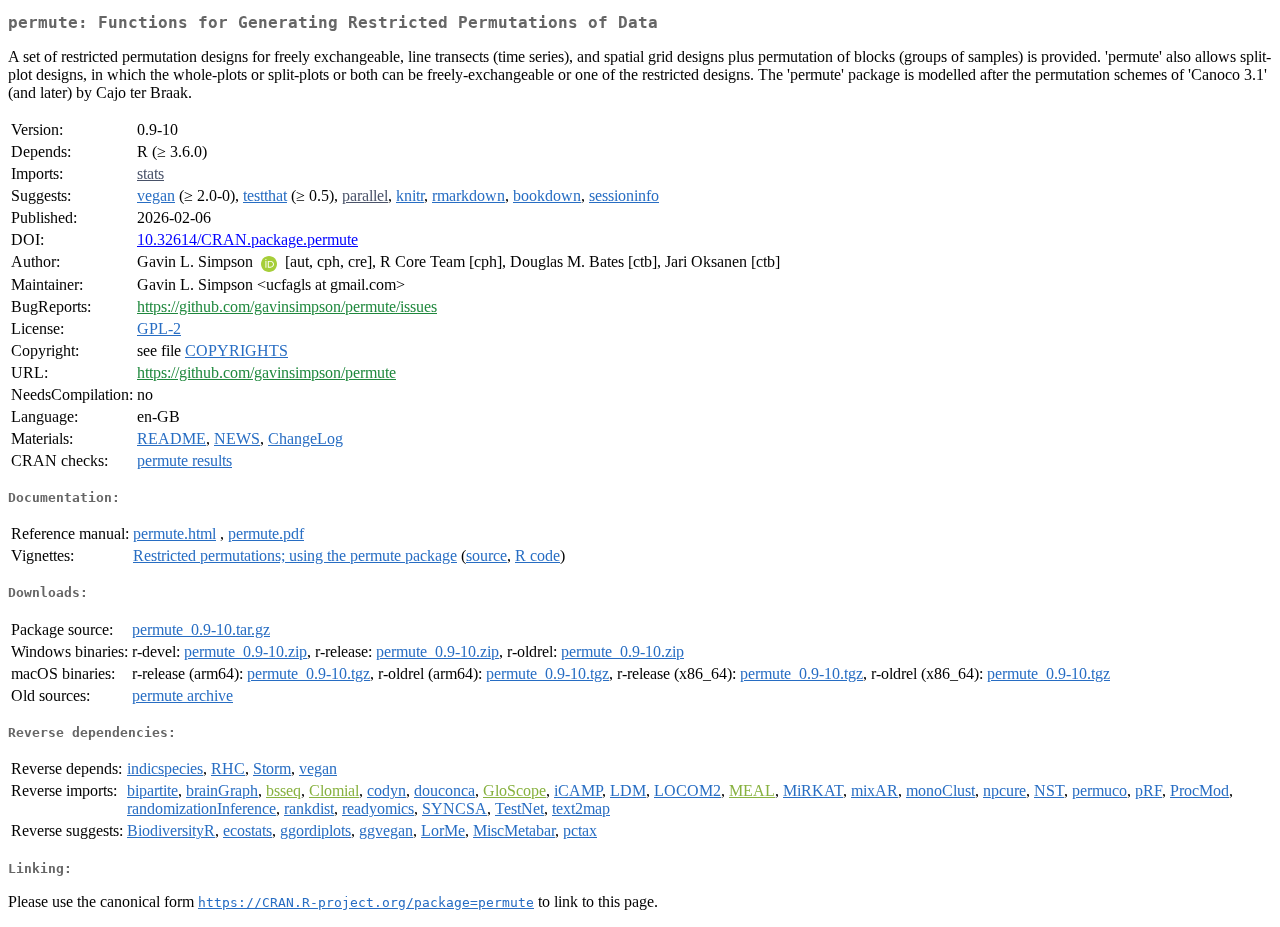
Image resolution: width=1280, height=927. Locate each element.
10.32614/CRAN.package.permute (247, 239)
